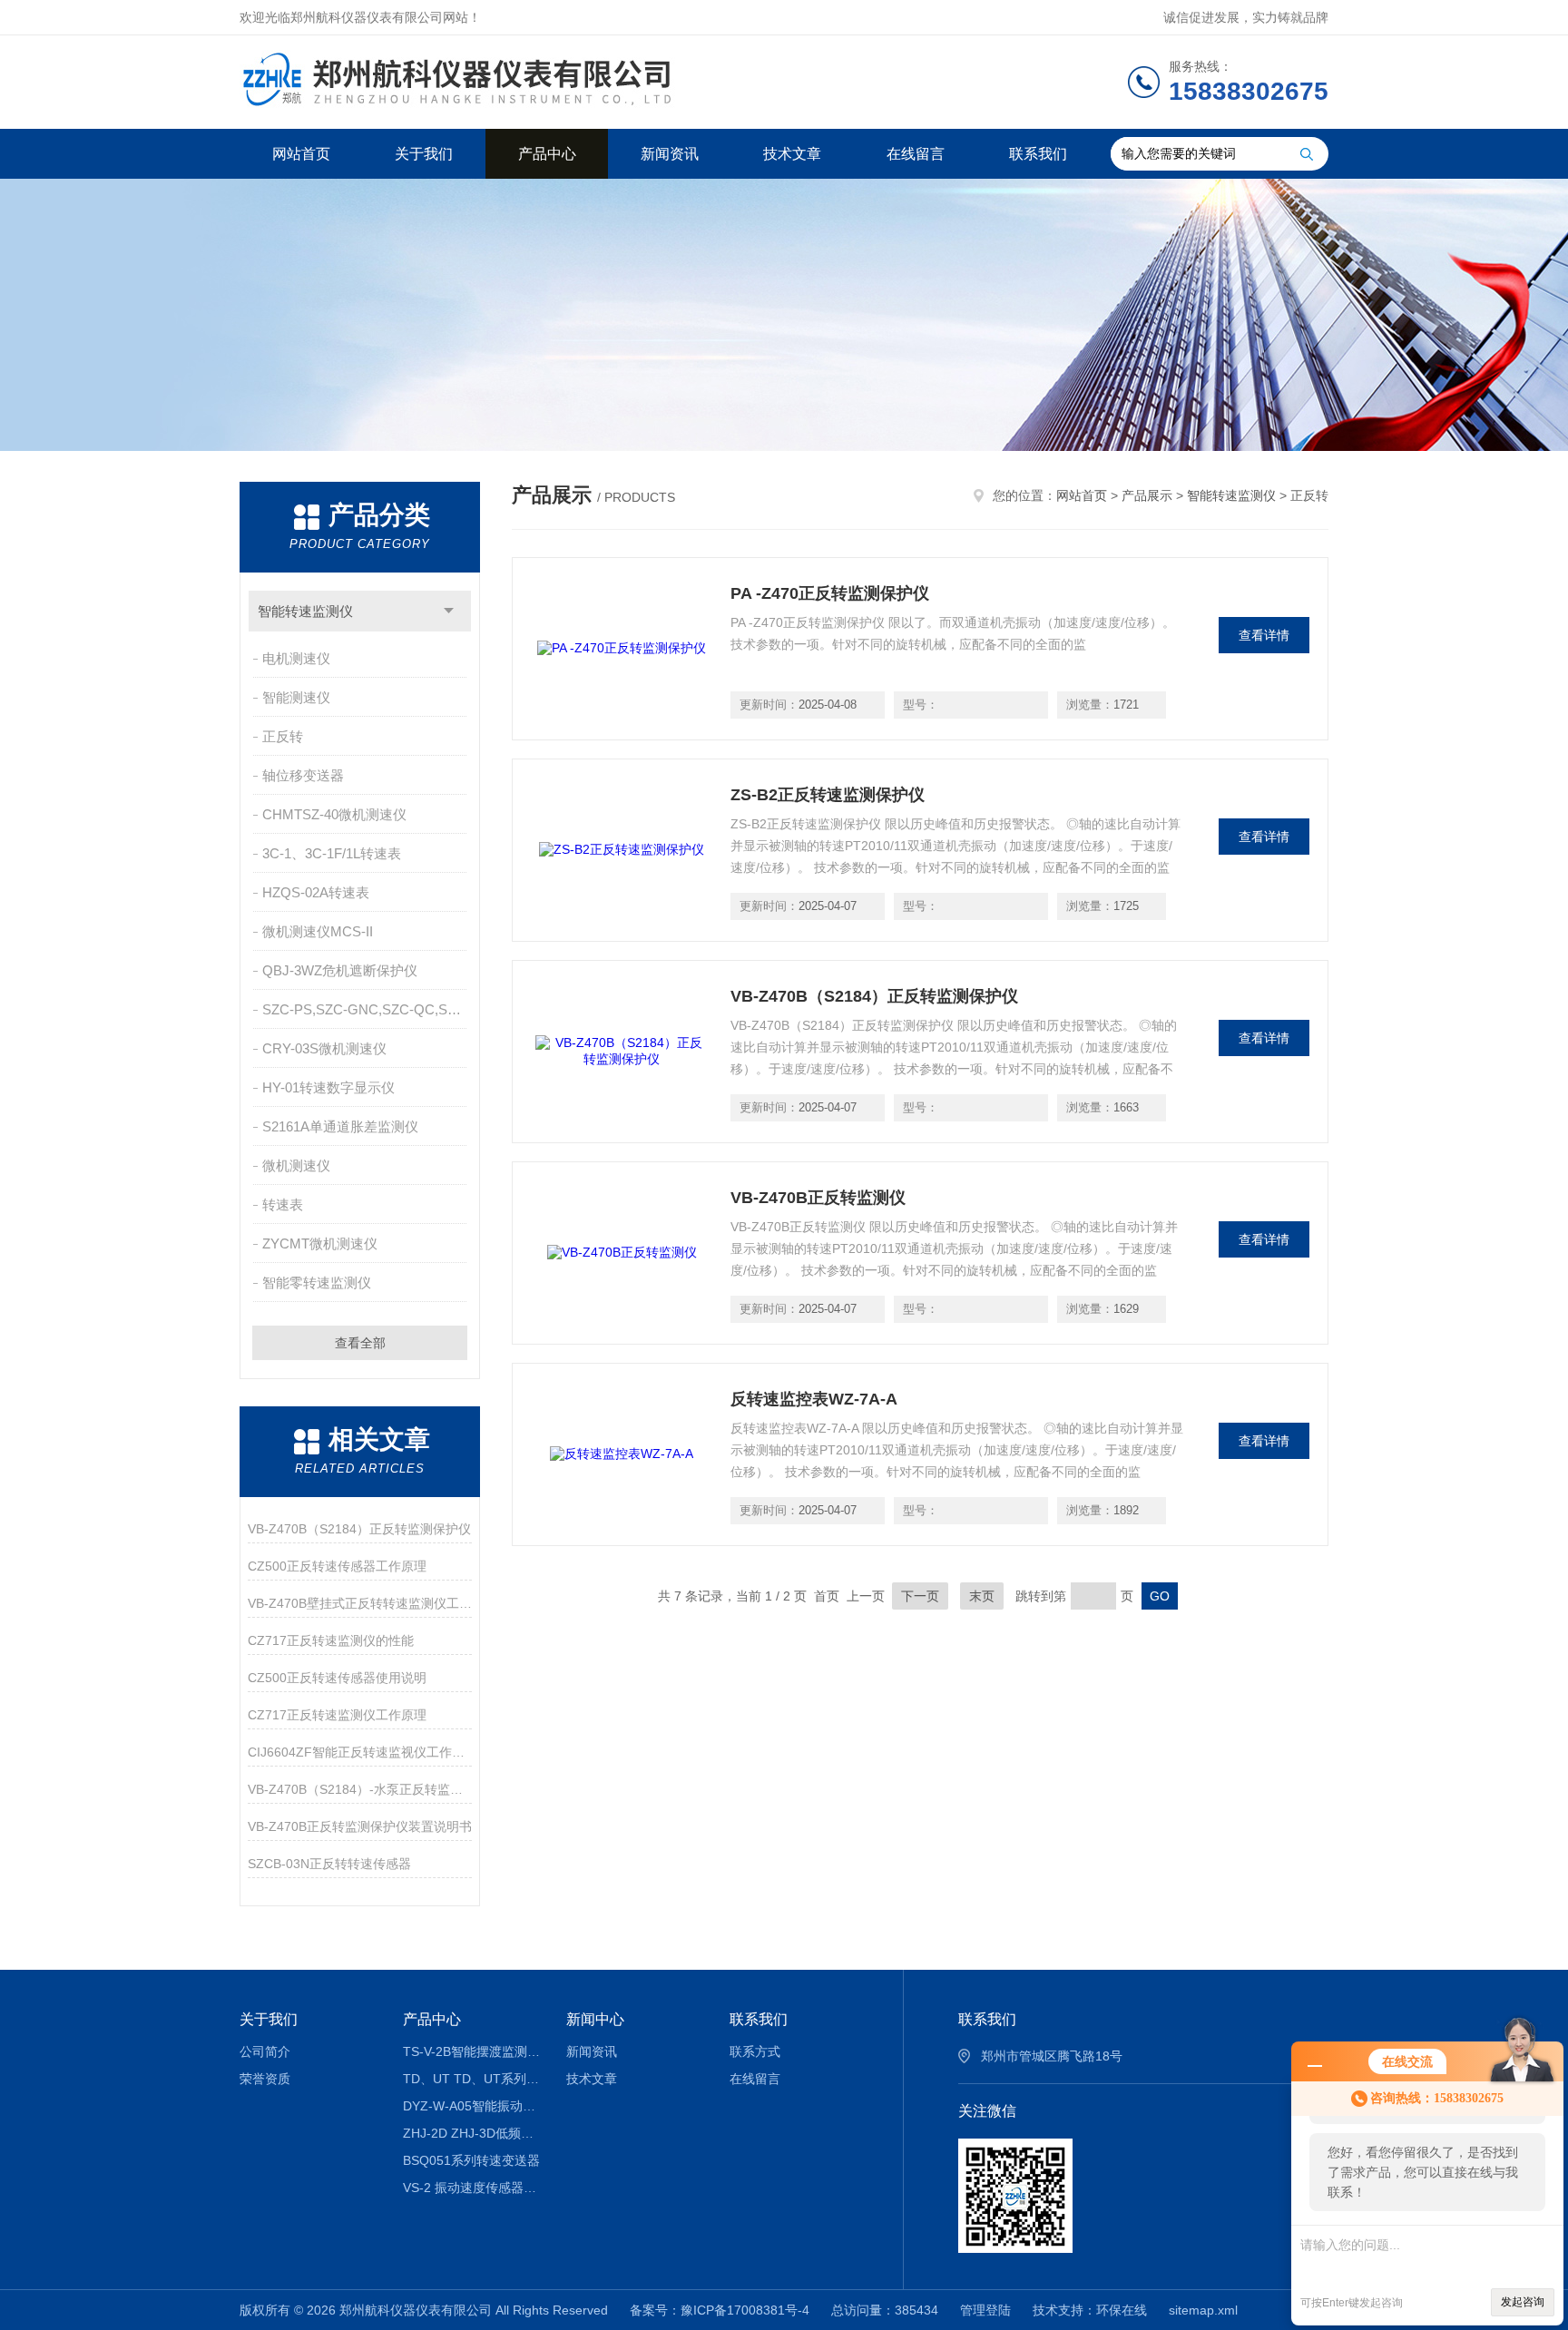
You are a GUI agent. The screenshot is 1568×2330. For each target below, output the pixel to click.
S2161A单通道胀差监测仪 (340, 1126)
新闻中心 (595, 2019)
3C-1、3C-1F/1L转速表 (332, 853)
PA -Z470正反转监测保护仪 (830, 593)
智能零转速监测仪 (317, 1282)
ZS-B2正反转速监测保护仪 (828, 795)
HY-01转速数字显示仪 (328, 1087)
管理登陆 (985, 2310)
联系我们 (1038, 154)
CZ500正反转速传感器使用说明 (337, 1678)
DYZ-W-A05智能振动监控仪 (471, 2106)
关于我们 (424, 154)
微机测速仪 (296, 1165)
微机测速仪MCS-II (318, 931)
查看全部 (360, 1343)
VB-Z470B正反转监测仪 (818, 1198)
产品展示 (1147, 495)
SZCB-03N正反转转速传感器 (329, 1864)
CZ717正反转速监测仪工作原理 (337, 1715)
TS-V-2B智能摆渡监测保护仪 (471, 2051)
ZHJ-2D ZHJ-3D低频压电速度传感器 (471, 2133)
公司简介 (265, 2051)
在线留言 (916, 154)
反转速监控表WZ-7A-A (814, 1399)
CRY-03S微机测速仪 (324, 1048)
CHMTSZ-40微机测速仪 (334, 814)
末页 (982, 1596)
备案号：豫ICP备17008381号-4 (720, 2310)
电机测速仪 (296, 658)
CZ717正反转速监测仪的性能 (331, 1640)
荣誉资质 (265, 2079)
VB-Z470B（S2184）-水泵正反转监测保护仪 (360, 1789)
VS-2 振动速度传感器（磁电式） (471, 2188)
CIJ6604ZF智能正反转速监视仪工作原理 (360, 1752)
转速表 (283, 1204)
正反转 (283, 736)
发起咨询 (1523, 2302)
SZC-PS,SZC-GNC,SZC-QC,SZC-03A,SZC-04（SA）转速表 (366, 1009)
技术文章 (792, 154)
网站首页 (301, 154)
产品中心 (547, 154)
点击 (449, 611)
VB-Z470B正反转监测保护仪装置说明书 (360, 1826)
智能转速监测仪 (305, 611)
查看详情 (1264, 635)
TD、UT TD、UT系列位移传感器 (471, 2079)
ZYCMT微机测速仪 (320, 1243)
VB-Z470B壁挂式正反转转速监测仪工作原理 (360, 1603)
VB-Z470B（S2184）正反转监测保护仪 (359, 1529)
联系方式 (755, 2051)
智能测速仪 (296, 697)
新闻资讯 (670, 154)
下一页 (920, 1596)
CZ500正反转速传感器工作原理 (337, 1566)
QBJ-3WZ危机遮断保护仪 (340, 970)
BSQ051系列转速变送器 (471, 2160)
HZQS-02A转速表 (316, 892)
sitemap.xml (1203, 2310)
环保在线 (1122, 2310)
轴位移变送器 (303, 775)
